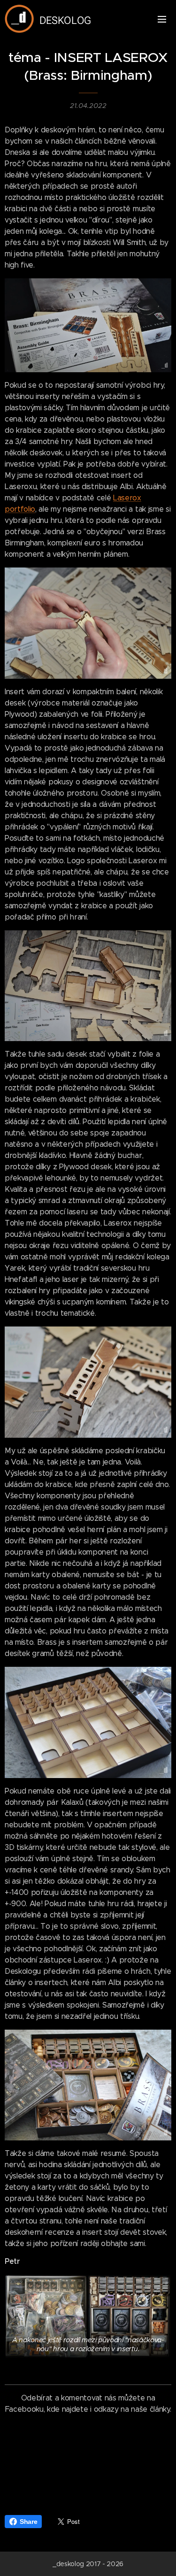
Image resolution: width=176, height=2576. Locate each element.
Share (28, 2522)
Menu (162, 19)
